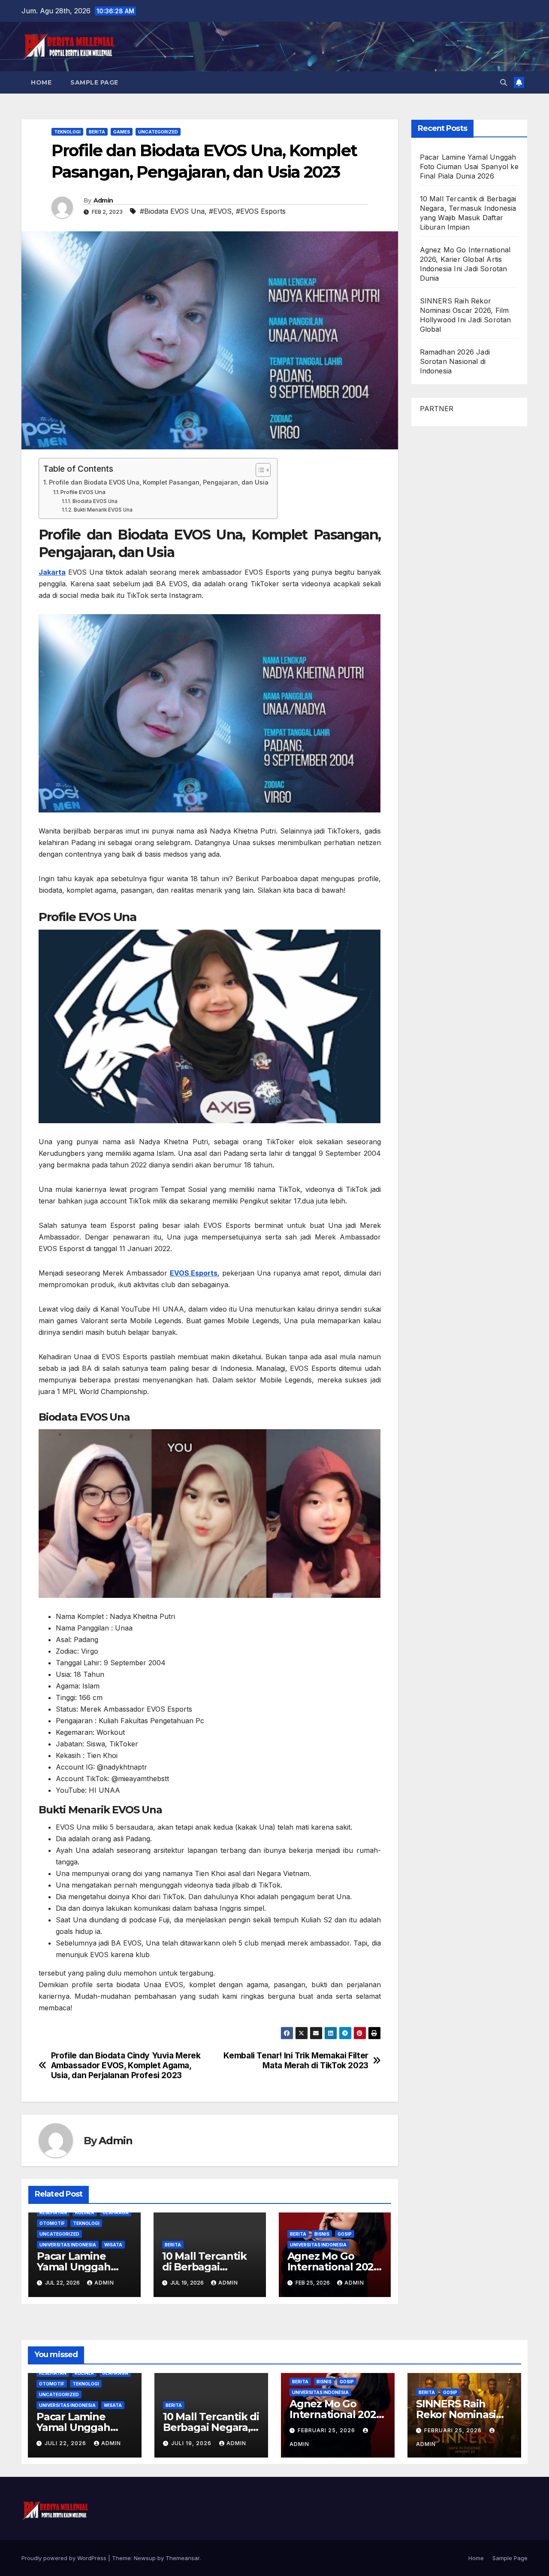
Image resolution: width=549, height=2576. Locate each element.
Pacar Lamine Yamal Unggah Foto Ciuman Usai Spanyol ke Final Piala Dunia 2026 (469, 167)
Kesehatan (53, 2212)
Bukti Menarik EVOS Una (103, 510)
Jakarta (52, 572)
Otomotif (52, 2223)
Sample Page (94, 82)
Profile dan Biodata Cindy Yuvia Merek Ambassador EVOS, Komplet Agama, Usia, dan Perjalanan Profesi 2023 (126, 2065)
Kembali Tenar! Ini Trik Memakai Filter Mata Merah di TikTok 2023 (296, 2061)
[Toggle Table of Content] (259, 470)
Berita (97, 132)
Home (41, 82)
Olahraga (116, 2212)
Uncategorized (158, 132)
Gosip (345, 2234)
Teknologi (67, 132)
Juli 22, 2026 (66, 2443)
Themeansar (182, 2558)
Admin (103, 200)
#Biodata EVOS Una (172, 211)
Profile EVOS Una (83, 492)
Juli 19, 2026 (192, 2443)
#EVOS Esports (261, 211)
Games (122, 132)
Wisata (113, 2245)
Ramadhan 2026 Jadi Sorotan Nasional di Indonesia (455, 361)
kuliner (85, 2212)
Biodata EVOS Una (95, 501)
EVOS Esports (194, 1273)
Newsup (145, 2558)
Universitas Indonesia (68, 2245)
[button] (504, 82)
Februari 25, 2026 (327, 2430)
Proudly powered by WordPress (65, 2558)
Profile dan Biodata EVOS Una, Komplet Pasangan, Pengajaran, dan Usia (159, 482)
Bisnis (322, 2234)
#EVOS (220, 211)
